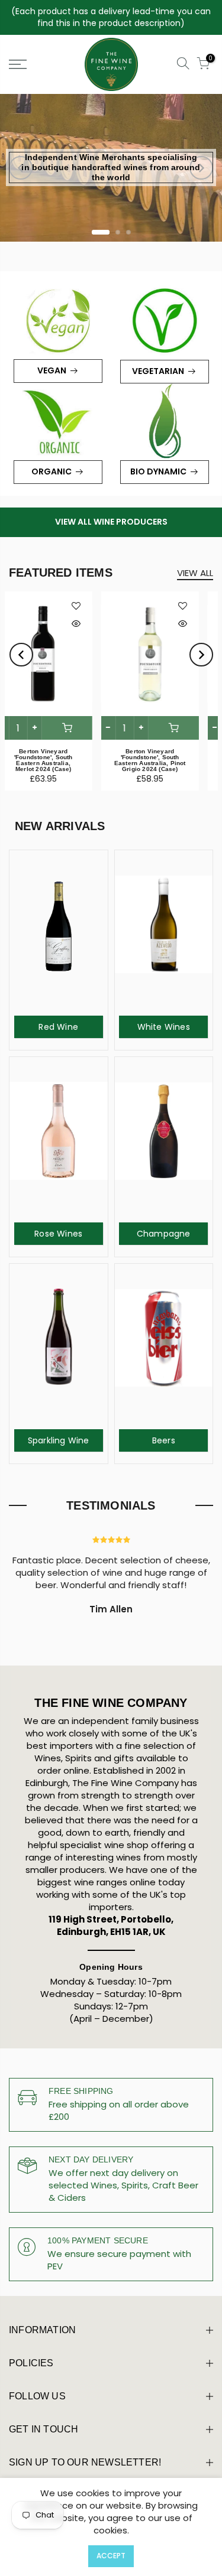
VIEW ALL (195, 573)
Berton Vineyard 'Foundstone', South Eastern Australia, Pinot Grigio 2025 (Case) (58, 760)
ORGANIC (52, 471)
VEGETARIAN (158, 371)
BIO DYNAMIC (158, 471)
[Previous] (21, 168)
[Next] (201, 168)
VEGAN (52, 370)
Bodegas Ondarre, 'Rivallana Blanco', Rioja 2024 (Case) (165, 757)
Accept (111, 2556)
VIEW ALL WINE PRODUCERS (111, 522)
